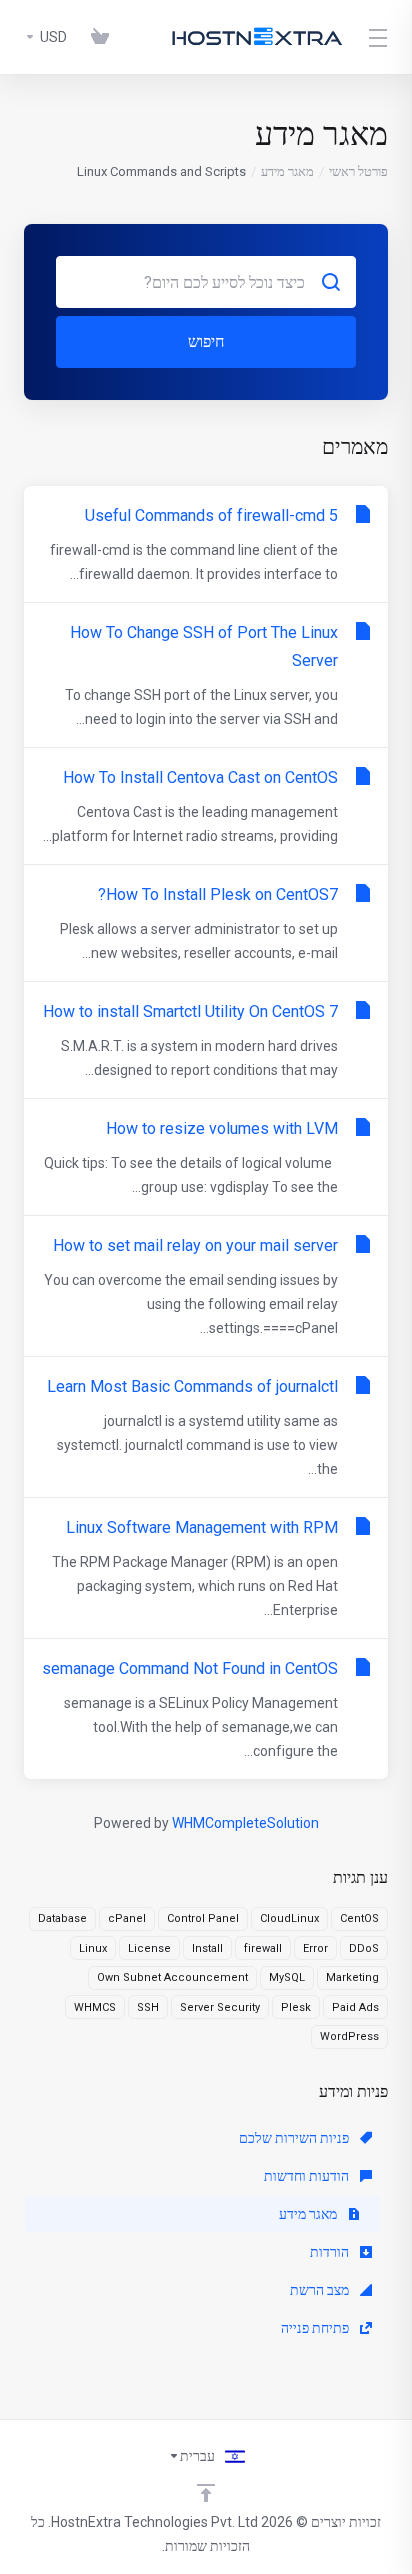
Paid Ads (355, 2007)
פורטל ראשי (358, 171)
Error (315, 1948)
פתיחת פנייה (316, 2328)
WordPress (349, 2036)
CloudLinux (289, 1918)
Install (207, 1948)
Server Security (220, 2007)
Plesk (296, 2007)
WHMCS (95, 2007)
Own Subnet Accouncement (172, 1977)
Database (62, 1918)
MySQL (287, 1977)
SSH (148, 2007)
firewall (263, 1948)
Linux (93, 1948)
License (149, 1948)
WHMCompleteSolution (245, 1823)
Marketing (352, 1977)
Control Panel (203, 1918)
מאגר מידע (287, 171)
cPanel (127, 1918)
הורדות (331, 2252)
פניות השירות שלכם (295, 2138)
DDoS (364, 1948)
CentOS (359, 1918)
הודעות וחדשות (308, 2176)
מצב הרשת (321, 2290)
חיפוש (206, 341)
